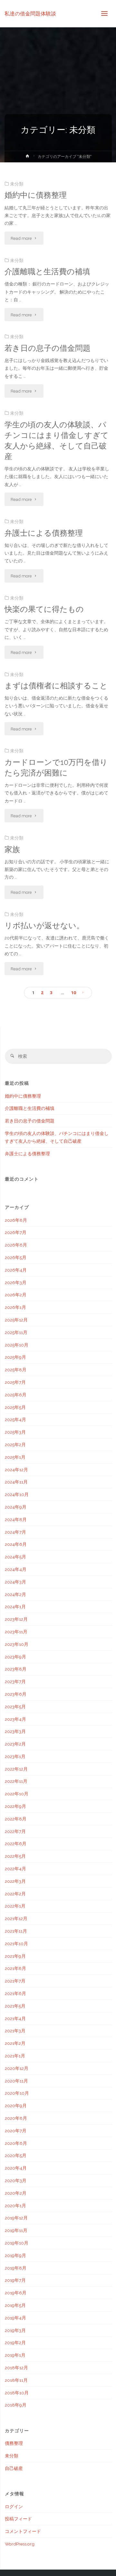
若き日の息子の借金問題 (48, 348)
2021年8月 (15, 1968)
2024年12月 (16, 1470)
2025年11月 (16, 1332)
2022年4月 (15, 1869)
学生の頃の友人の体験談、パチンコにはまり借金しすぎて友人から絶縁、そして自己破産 (57, 441)
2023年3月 (15, 1731)
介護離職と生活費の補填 (47, 272)
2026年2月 (16, 1295)
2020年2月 (16, 2193)
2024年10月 (17, 1494)
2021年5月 (15, 2006)
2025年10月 (17, 1345)
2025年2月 (15, 1445)
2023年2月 (15, 1744)
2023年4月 (15, 1719)
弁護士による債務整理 (44, 533)
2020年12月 (17, 2068)
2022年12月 (16, 1769)
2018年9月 (16, 2405)
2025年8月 (16, 1370)
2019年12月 (16, 2218)
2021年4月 (15, 2018)
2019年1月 (15, 2355)
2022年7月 (15, 1831)
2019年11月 (16, 2230)
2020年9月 (16, 2106)
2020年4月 (16, 2168)
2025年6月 (16, 1395)
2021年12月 (16, 1918)
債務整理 (14, 2443)
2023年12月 (16, 1619)
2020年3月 (16, 2181)
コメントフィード (23, 2531)
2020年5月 (16, 2155)
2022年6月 (16, 1844)
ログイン (14, 2507)
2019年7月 (15, 2280)
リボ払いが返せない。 (44, 926)
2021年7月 (15, 1981)
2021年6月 (15, 1993)
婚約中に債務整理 (36, 195)
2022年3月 (15, 1881)
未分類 (17, 184)
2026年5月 (16, 1257)
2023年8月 (16, 1669)
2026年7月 (16, 1232)
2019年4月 (15, 2318)
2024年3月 (15, 1582)
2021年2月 (15, 2043)
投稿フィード (18, 2519)
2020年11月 (16, 2081)
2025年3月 (15, 1432)
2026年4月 (16, 1270)
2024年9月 (16, 1507)
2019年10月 (17, 2243)
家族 (12, 849)
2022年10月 (17, 1794)
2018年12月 (16, 2368)
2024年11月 (16, 1482)
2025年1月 (15, 1457)
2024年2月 (15, 1594)
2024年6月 (16, 1544)
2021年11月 (16, 1931)
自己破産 (14, 2468)
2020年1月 (15, 2206)
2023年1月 (15, 1756)
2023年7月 (15, 1682)
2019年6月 (16, 2293)
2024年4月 (16, 1569)
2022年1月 (15, 1906)
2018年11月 (16, 2380)
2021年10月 (16, 1944)
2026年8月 (16, 1220)
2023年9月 (15, 1657)
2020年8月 (16, 2118)
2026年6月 (16, 1245)
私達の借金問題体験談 (30, 13)
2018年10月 (17, 2393)
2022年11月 (16, 1781)
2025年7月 (15, 1382)
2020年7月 (16, 2131)
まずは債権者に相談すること (56, 686)
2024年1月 (15, 1607)
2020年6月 (16, 2143)
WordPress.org (20, 2544)
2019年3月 (15, 2330)
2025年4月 (15, 1420)
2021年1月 (15, 2056)
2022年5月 (15, 1856)
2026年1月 (15, 1307)
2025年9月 (15, 1357)
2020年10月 (17, 2093)
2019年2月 (15, 2343)
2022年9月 (15, 1806)
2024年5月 (15, 1557)
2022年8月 (16, 1819)
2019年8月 (16, 2268)
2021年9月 (15, 1956)
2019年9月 (15, 2255)
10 (73, 993)
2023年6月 (16, 1694)
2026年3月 (16, 1283)
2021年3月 (15, 2031)
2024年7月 (15, 1532)
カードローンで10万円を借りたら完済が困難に (56, 768)
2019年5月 (15, 2305)
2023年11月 (16, 1632)
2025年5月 (15, 1407)
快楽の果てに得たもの (44, 609)
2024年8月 (16, 1519)
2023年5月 (15, 1707)
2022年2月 (15, 1894)
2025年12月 (16, 1320)
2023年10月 (17, 1644)
